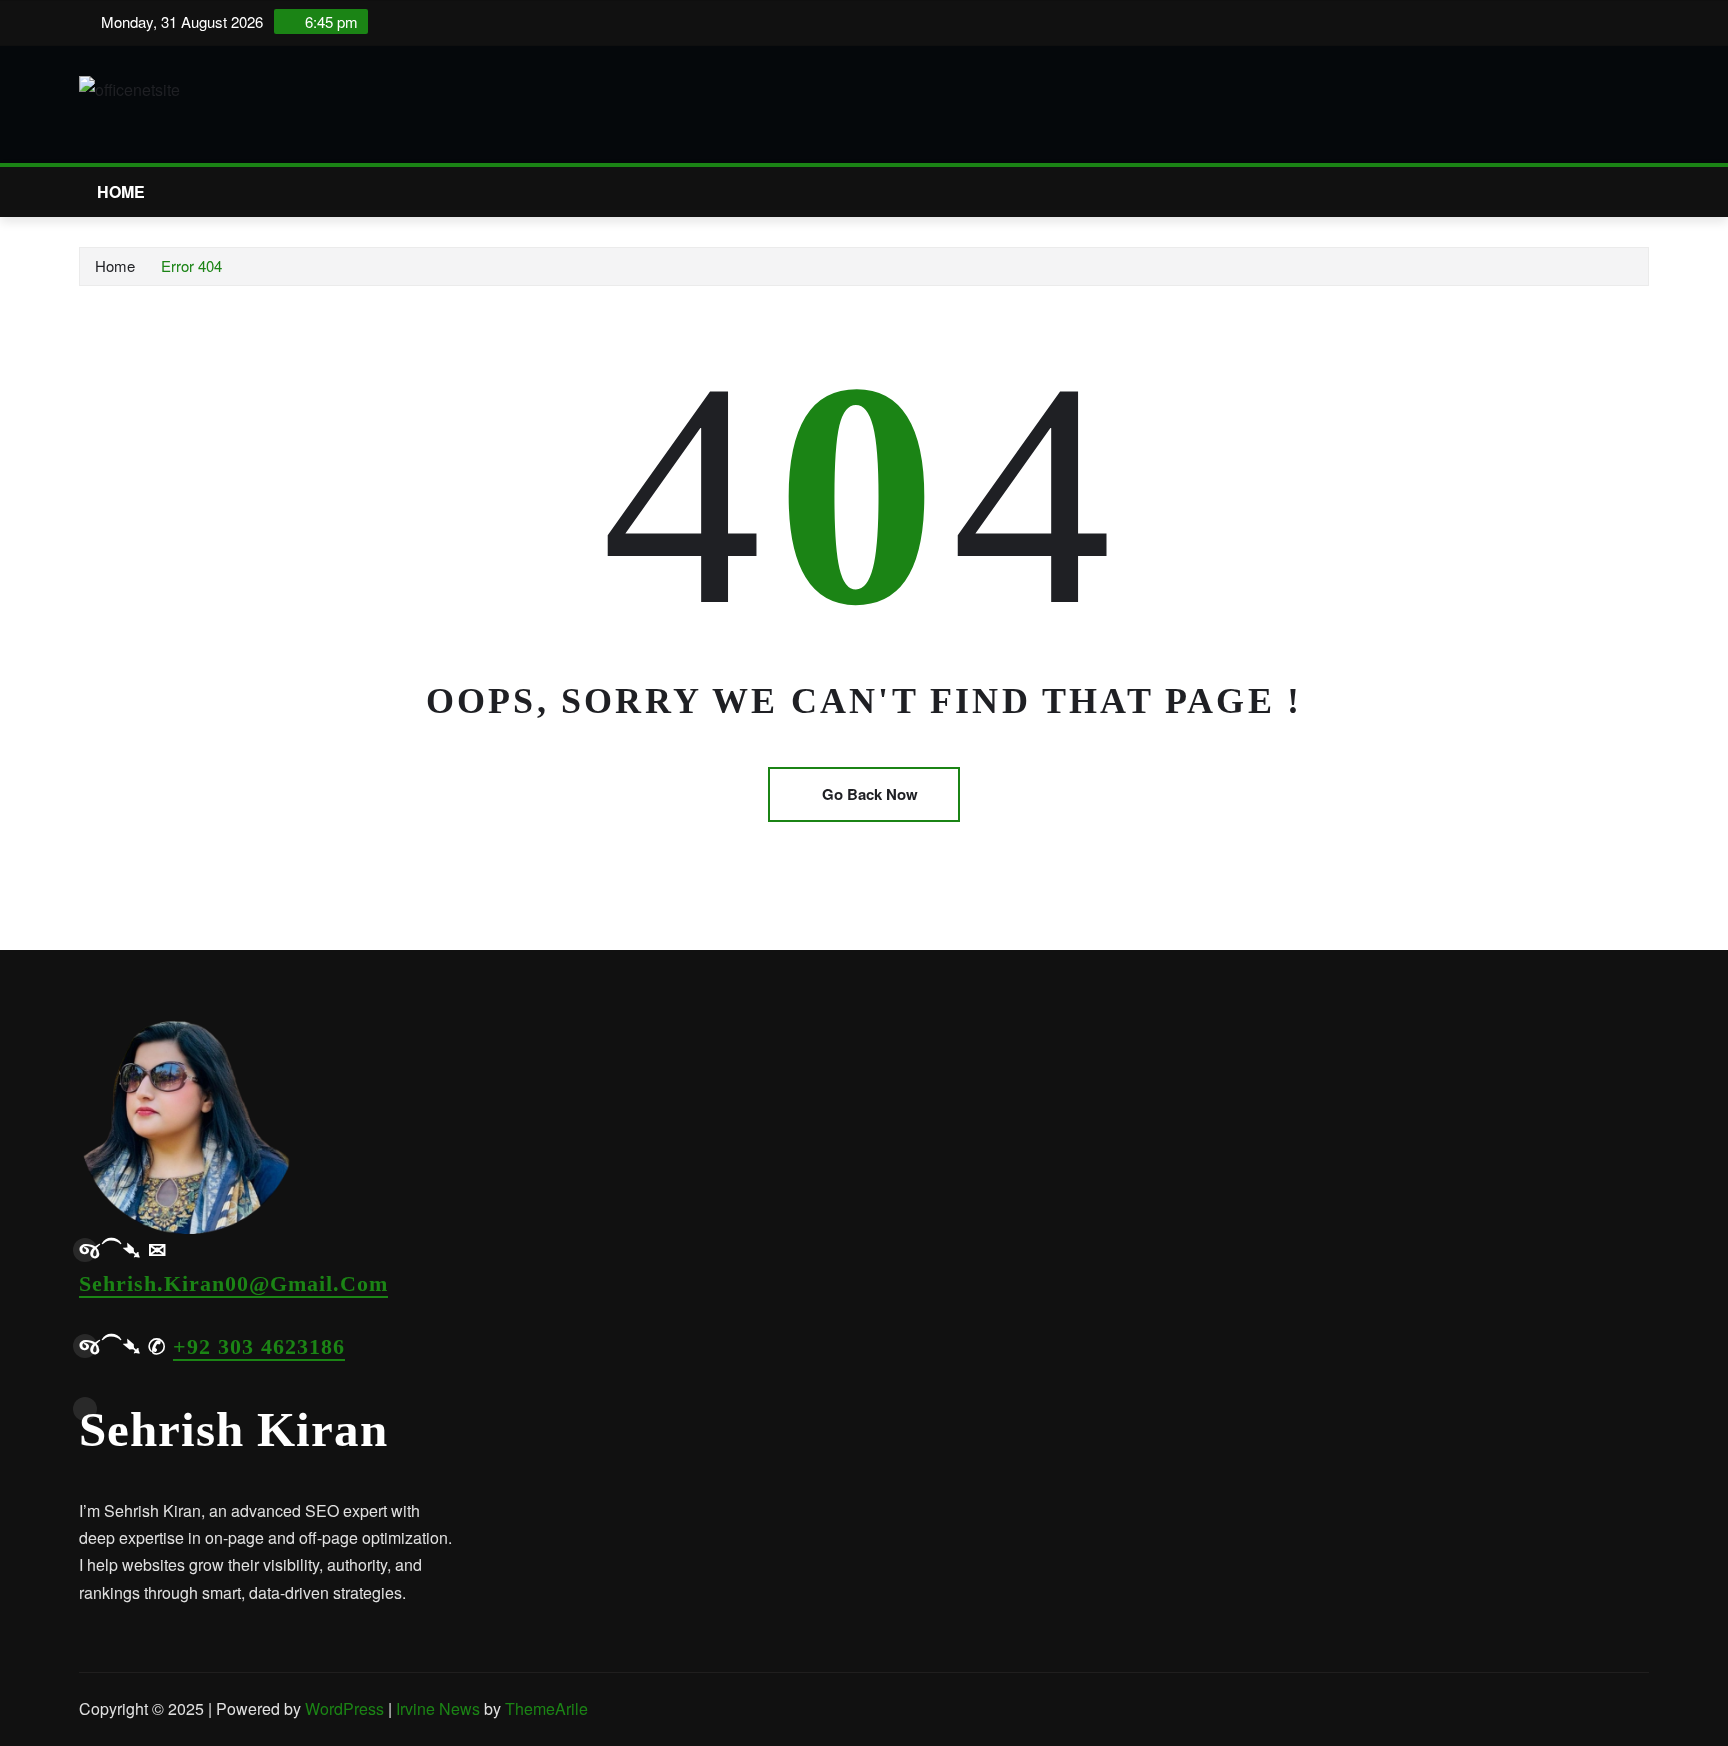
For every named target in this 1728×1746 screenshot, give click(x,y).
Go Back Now (870, 794)
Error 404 (191, 265)
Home (121, 191)
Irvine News (438, 1708)
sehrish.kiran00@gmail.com (233, 1283)
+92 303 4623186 (259, 1346)
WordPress (344, 1708)
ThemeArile (546, 1708)
